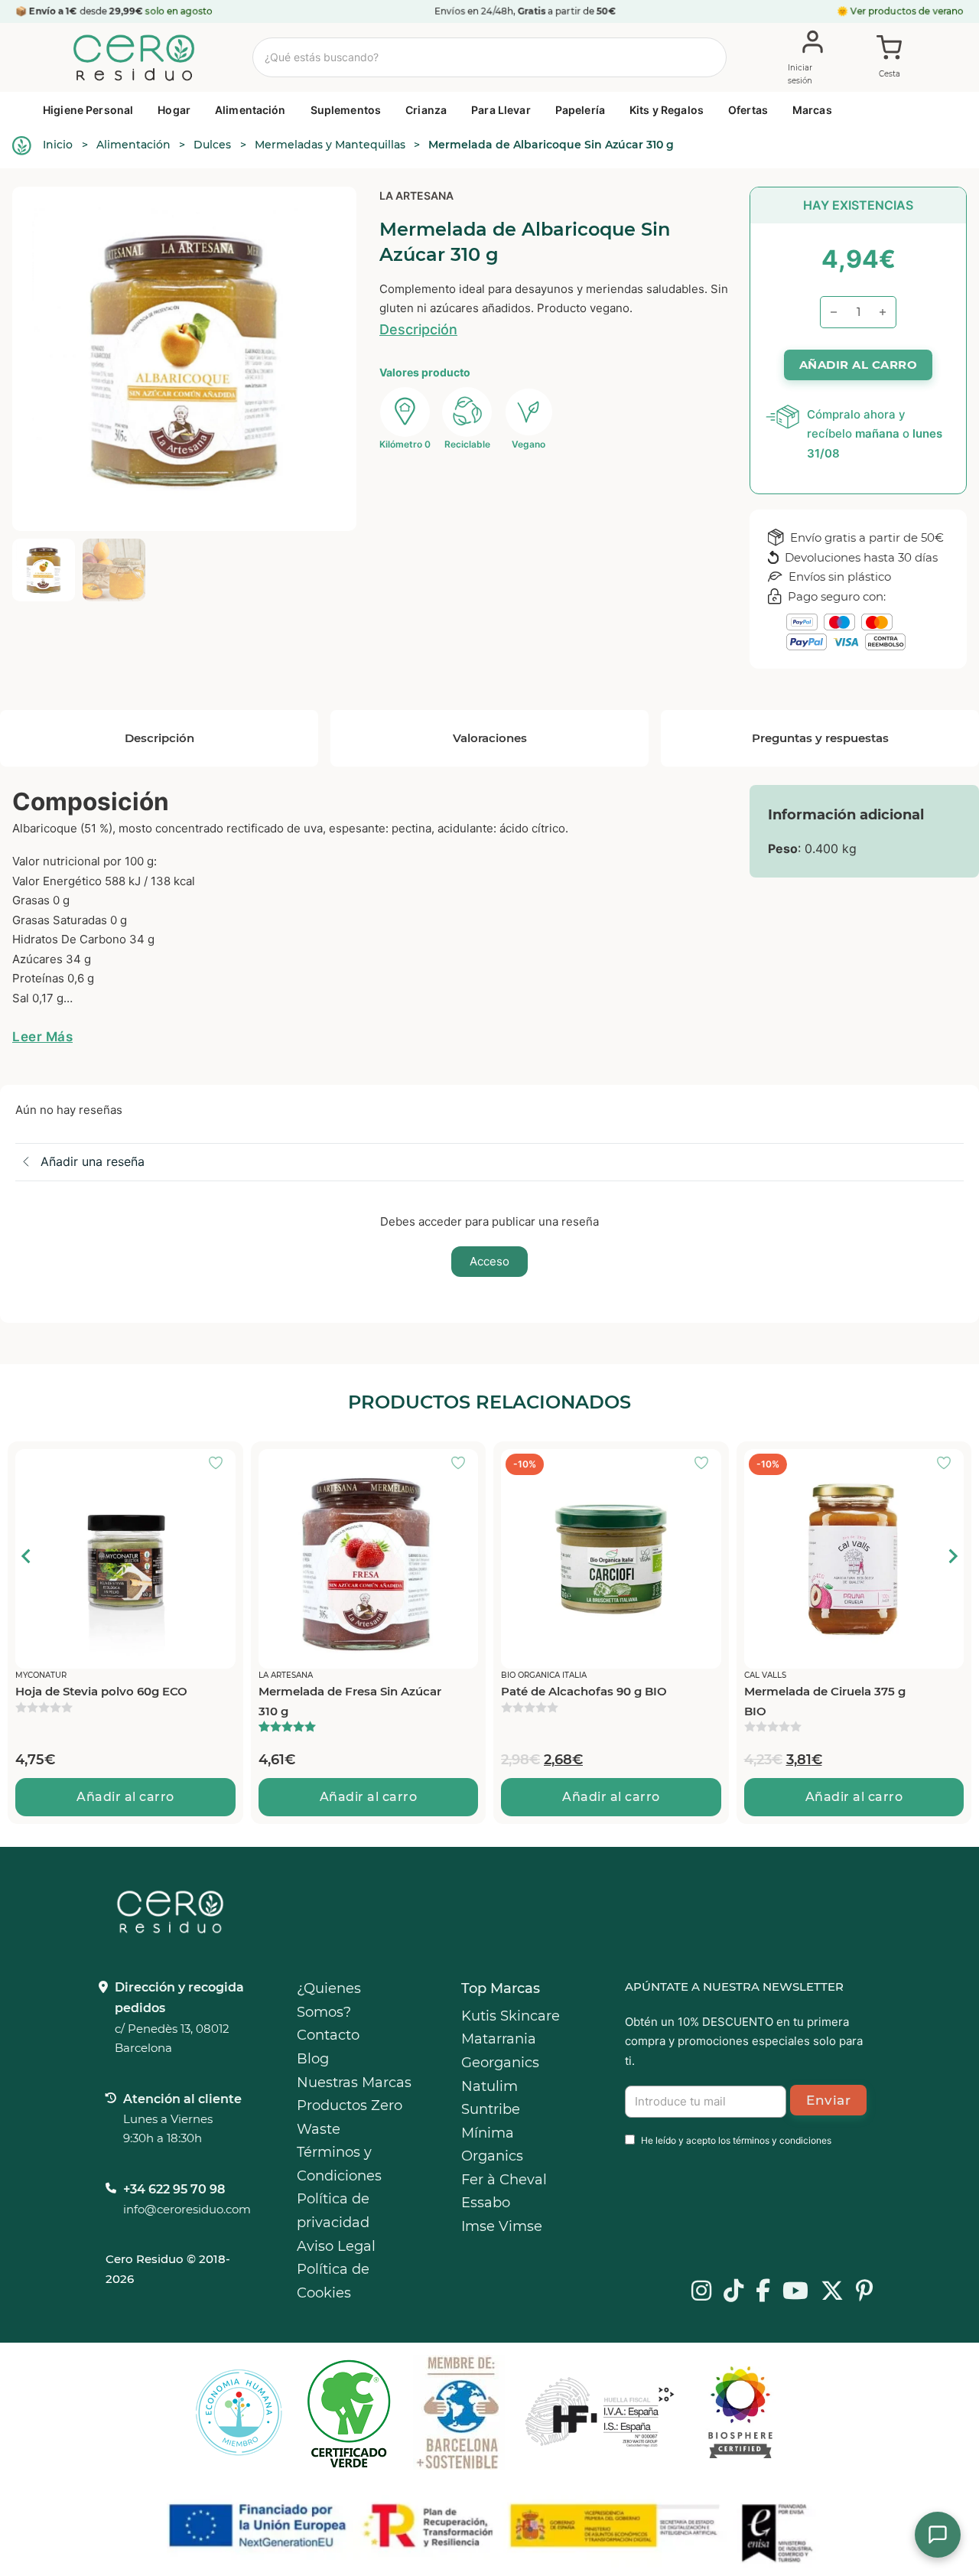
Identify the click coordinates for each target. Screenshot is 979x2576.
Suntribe (491, 2109)
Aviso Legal (336, 2246)
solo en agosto (179, 11)
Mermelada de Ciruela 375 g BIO (825, 1701)
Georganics (500, 2063)
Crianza (426, 110)
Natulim (489, 2086)
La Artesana (416, 195)
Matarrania (499, 2039)
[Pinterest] (865, 2292)
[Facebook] (763, 2292)
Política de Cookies (333, 2281)
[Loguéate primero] (220, 1464)
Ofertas (748, 110)
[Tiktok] (733, 2292)
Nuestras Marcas (354, 2083)
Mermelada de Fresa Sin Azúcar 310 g (350, 1701)
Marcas (812, 110)
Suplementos (346, 110)
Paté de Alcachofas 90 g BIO (584, 1691)
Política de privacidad (333, 2211)
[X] (832, 2292)
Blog (313, 2059)
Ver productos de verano (907, 11)
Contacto (328, 2035)
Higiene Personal (88, 110)
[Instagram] (701, 2292)
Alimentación (250, 110)
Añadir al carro (125, 1797)
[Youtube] (795, 2292)
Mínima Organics (492, 2145)
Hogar (174, 110)
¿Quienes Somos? (329, 2000)
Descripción (418, 329)
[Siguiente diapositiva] (952, 1556)
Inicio (58, 145)
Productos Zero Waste (350, 2117)
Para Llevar (501, 110)
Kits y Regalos (667, 110)
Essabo (486, 2203)
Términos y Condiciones (339, 2164)
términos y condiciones (782, 2140)
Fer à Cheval (504, 2180)
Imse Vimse (502, 2226)
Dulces (212, 145)
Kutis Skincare (511, 2016)
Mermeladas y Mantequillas (330, 145)
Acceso (489, 1261)
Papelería (580, 110)
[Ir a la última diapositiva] (27, 1556)
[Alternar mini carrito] (890, 58)
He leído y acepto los (736, 2140)
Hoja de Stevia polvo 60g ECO (101, 1691)
